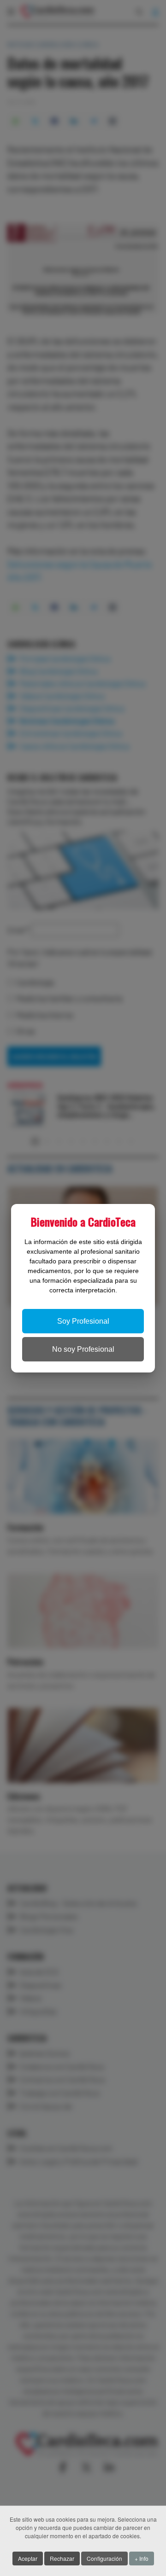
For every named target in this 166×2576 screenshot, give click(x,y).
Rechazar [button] (62, 2558)
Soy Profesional (83, 1321)
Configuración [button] (104, 2558)
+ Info (142, 2558)
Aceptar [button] (28, 2558)
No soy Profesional (83, 1349)
